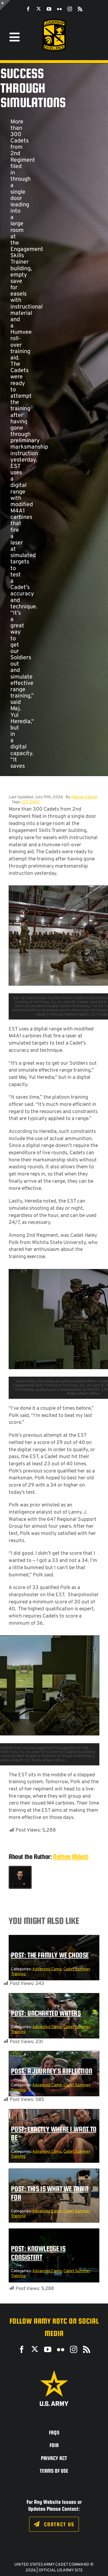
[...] (15, 773)
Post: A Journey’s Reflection (52, 2071)
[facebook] (28, 9)
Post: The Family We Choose (50, 1955)
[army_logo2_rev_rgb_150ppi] (54, 2372)
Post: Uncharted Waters (46, 2013)
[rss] (80, 9)
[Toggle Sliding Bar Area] (5, 5)
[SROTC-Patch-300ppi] (54, 21)
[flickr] (59, 9)
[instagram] (70, 9)
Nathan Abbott (84, 797)
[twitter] (39, 9)
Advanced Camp (47, 1969)
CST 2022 (31, 802)
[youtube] (49, 9)
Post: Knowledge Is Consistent (38, 2253)
